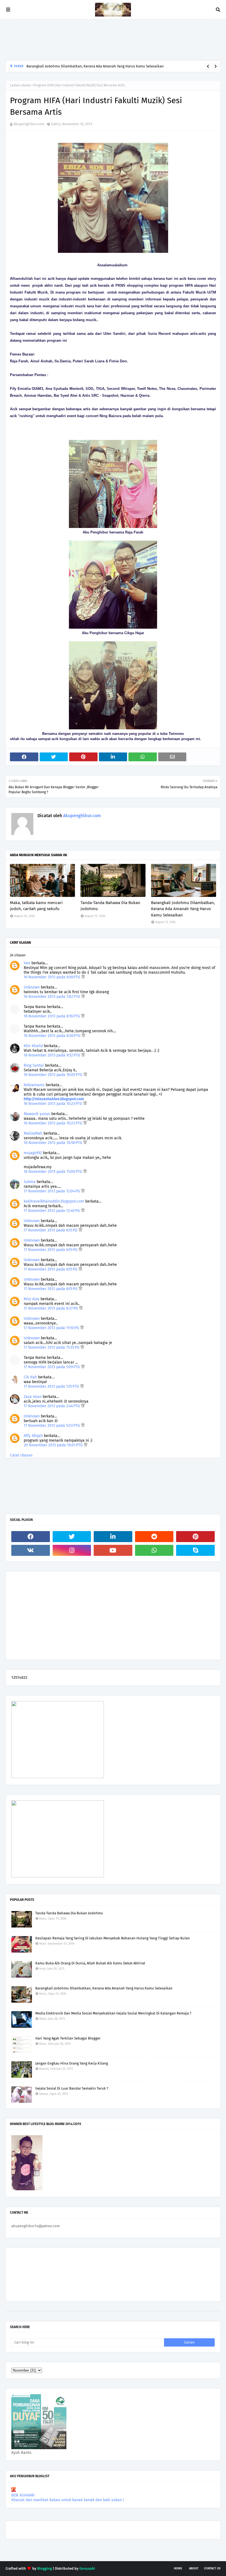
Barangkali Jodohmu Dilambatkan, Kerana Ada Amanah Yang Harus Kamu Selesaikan (95, 66)
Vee (27, 963)
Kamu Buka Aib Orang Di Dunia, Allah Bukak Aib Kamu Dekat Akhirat (90, 1963)
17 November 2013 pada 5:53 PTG (52, 1426)
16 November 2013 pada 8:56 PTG (53, 1036)
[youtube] (113, 1550)
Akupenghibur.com (29, 124)
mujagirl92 (33, 1153)
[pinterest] (195, 1537)
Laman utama (20, 85)
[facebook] (31, 1537)
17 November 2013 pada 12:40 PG (52, 1211)
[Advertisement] (106, 40)
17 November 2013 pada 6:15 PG (51, 1230)
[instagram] (72, 1550)
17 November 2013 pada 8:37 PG (51, 1308)
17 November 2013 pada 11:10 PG (52, 1328)
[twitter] (72, 1537)
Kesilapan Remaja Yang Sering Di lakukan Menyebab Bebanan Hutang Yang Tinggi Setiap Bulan (113, 1938)
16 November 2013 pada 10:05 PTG (54, 1075)
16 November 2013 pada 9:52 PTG (53, 1055)
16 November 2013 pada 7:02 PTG (53, 997)
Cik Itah (30, 1377)
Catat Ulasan (21, 1455)
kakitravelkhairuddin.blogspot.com (54, 1201)
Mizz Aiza (32, 1299)
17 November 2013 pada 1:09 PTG (52, 1367)
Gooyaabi (87, 2568)
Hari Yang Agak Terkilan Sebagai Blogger (68, 2038)
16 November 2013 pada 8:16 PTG (52, 1016)
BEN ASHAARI (23, 2495)
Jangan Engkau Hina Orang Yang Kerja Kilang (72, 2063)
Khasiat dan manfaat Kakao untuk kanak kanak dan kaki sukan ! (68, 2500)
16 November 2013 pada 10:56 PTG (53, 1143)
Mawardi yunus (37, 1114)
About (194, 2568)
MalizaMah (33, 1133)
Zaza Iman (33, 1397)
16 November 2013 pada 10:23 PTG (53, 1104)
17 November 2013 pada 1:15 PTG (52, 1386)
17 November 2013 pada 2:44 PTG (52, 1406)
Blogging (45, 2568)
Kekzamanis (34, 1085)
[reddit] (154, 1537)
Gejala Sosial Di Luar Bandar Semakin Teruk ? (72, 2088)
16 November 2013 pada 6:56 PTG (53, 977)
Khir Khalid (33, 1046)
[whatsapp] (154, 1550)
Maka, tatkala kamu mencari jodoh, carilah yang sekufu (36, 906)
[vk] (31, 1550)
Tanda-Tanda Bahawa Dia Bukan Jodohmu (110, 906)
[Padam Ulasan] (83, 977)
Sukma (30, 1182)
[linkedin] (113, 1537)
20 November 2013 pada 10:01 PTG (54, 1445)
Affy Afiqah (33, 1436)
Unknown (32, 987)
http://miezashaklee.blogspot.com (54, 1099)
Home (178, 2568)
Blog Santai (34, 1065)
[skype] (195, 1550)
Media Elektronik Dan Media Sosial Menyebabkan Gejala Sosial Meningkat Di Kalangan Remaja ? (113, 2013)
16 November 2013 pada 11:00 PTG (53, 1172)
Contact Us (212, 2568)
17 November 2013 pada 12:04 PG (52, 1191)
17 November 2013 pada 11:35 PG (52, 1347)
